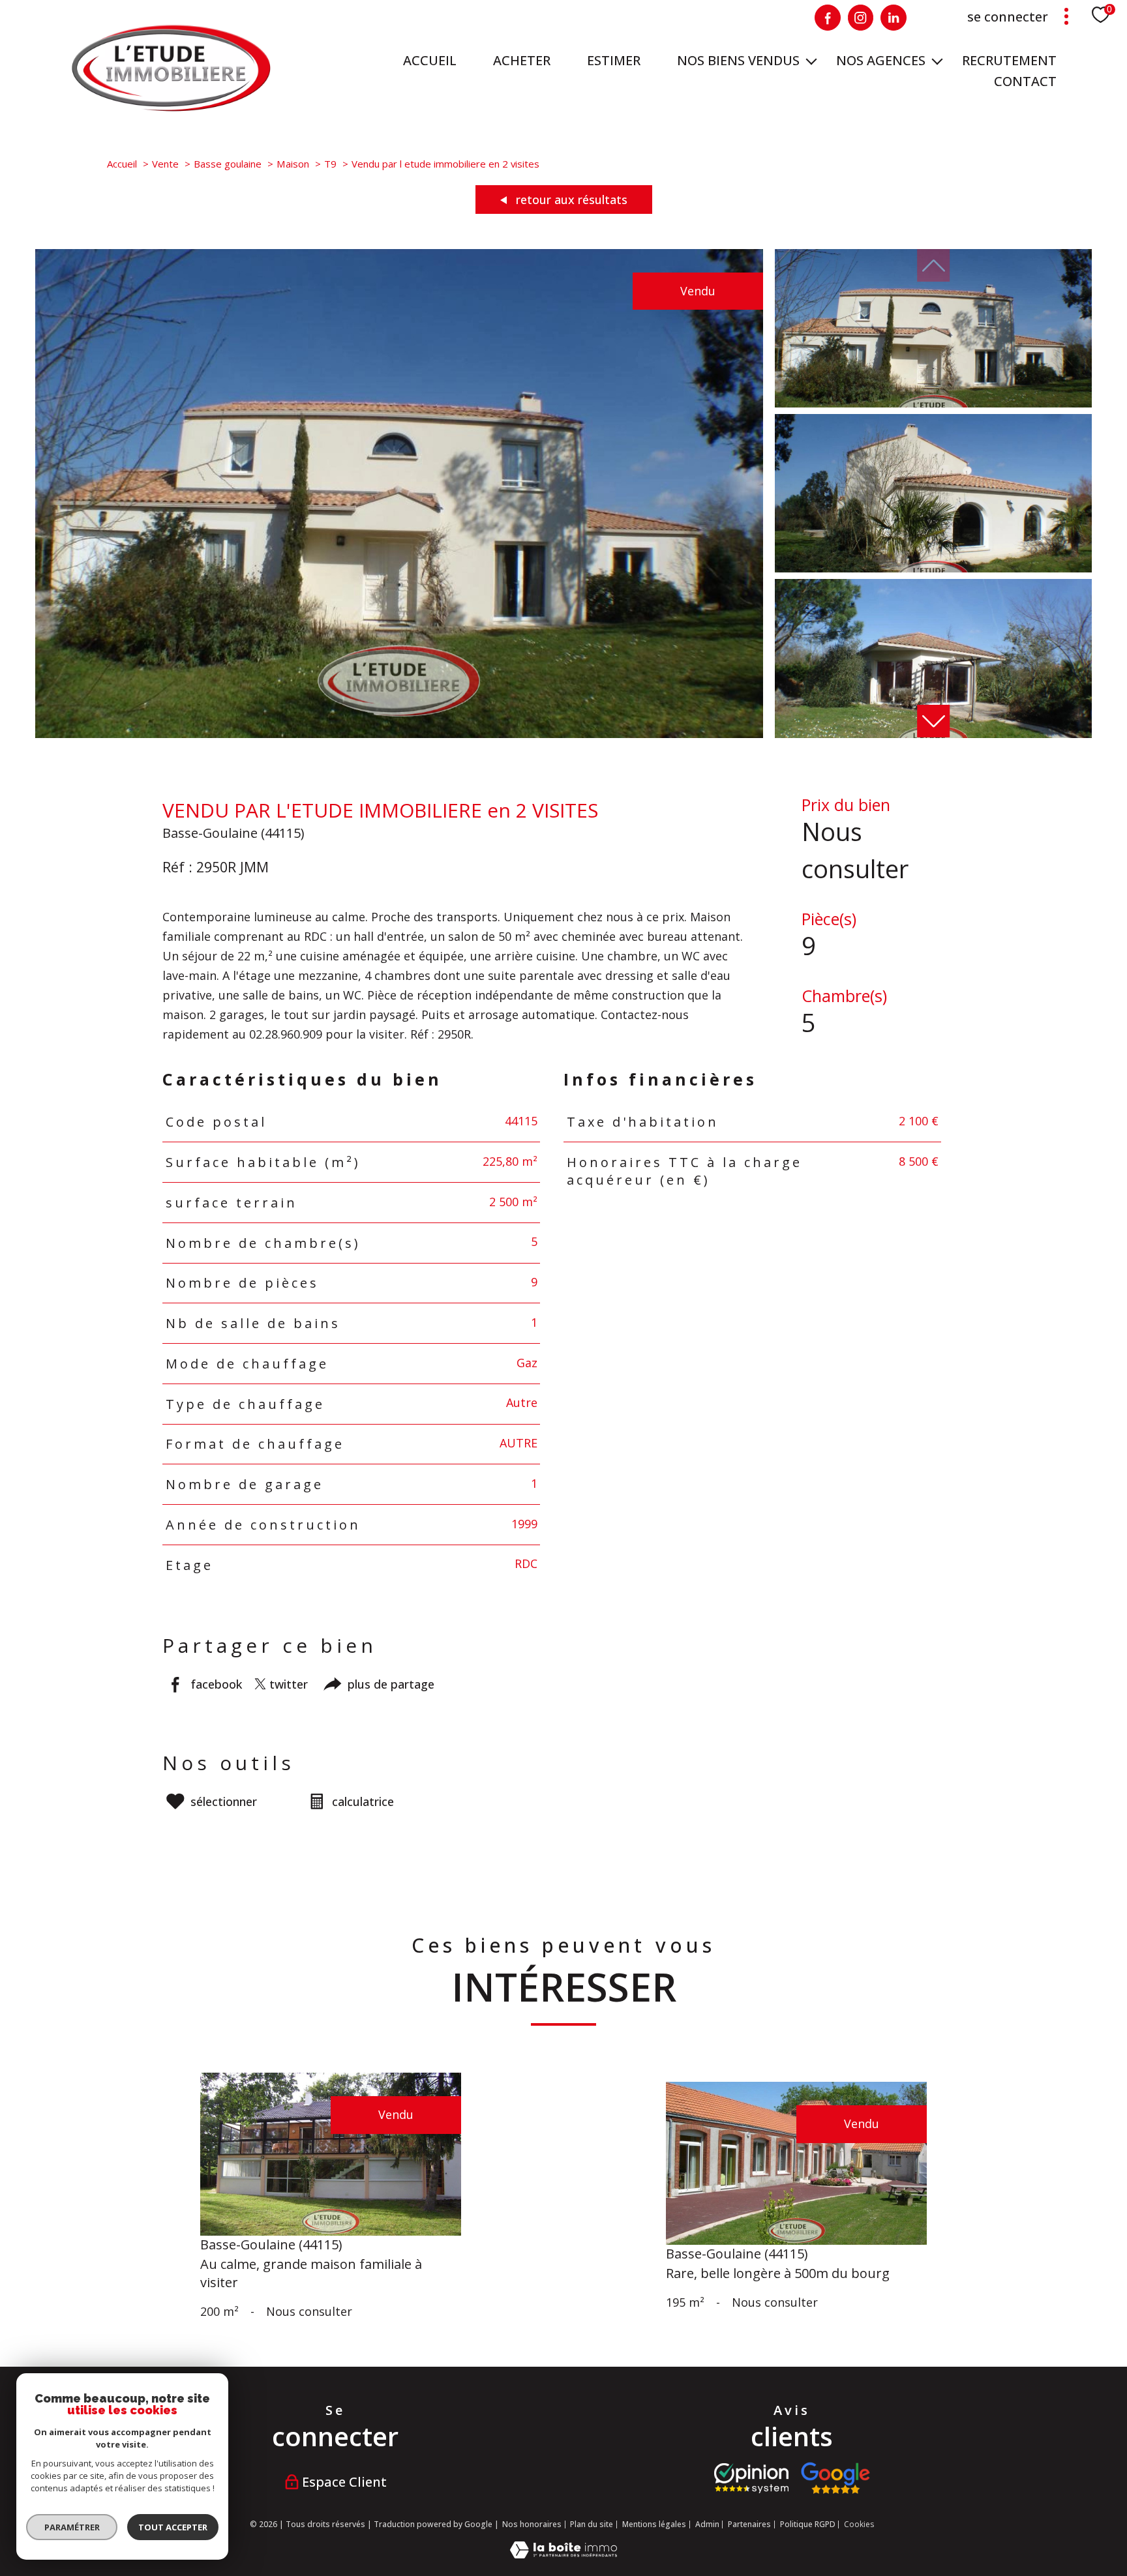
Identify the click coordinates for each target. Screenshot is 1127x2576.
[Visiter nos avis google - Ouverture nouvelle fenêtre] (835, 2478)
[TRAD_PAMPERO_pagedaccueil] (171, 108)
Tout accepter (173, 2527)
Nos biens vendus (738, 60)
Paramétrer (72, 2527)
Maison (293, 164)
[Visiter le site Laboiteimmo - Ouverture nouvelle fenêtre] (563, 2554)
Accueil (430, 60)
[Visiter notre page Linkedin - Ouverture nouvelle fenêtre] (894, 18)
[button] (933, 721)
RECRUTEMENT (1009, 60)
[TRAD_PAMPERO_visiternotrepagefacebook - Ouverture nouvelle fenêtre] (828, 18)
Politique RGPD (808, 2524)
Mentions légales (654, 2524)
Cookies (859, 2524)
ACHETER (522, 60)
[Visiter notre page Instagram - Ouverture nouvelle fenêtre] (861, 18)
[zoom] (399, 733)
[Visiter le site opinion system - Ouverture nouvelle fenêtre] (751, 2478)
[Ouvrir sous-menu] (811, 61)
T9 (330, 164)
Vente (165, 164)
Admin (707, 2524)
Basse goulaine (228, 164)
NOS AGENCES (881, 60)
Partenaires (749, 2524)
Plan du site (592, 2524)
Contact (1025, 81)
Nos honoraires (532, 2524)
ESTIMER (614, 60)
